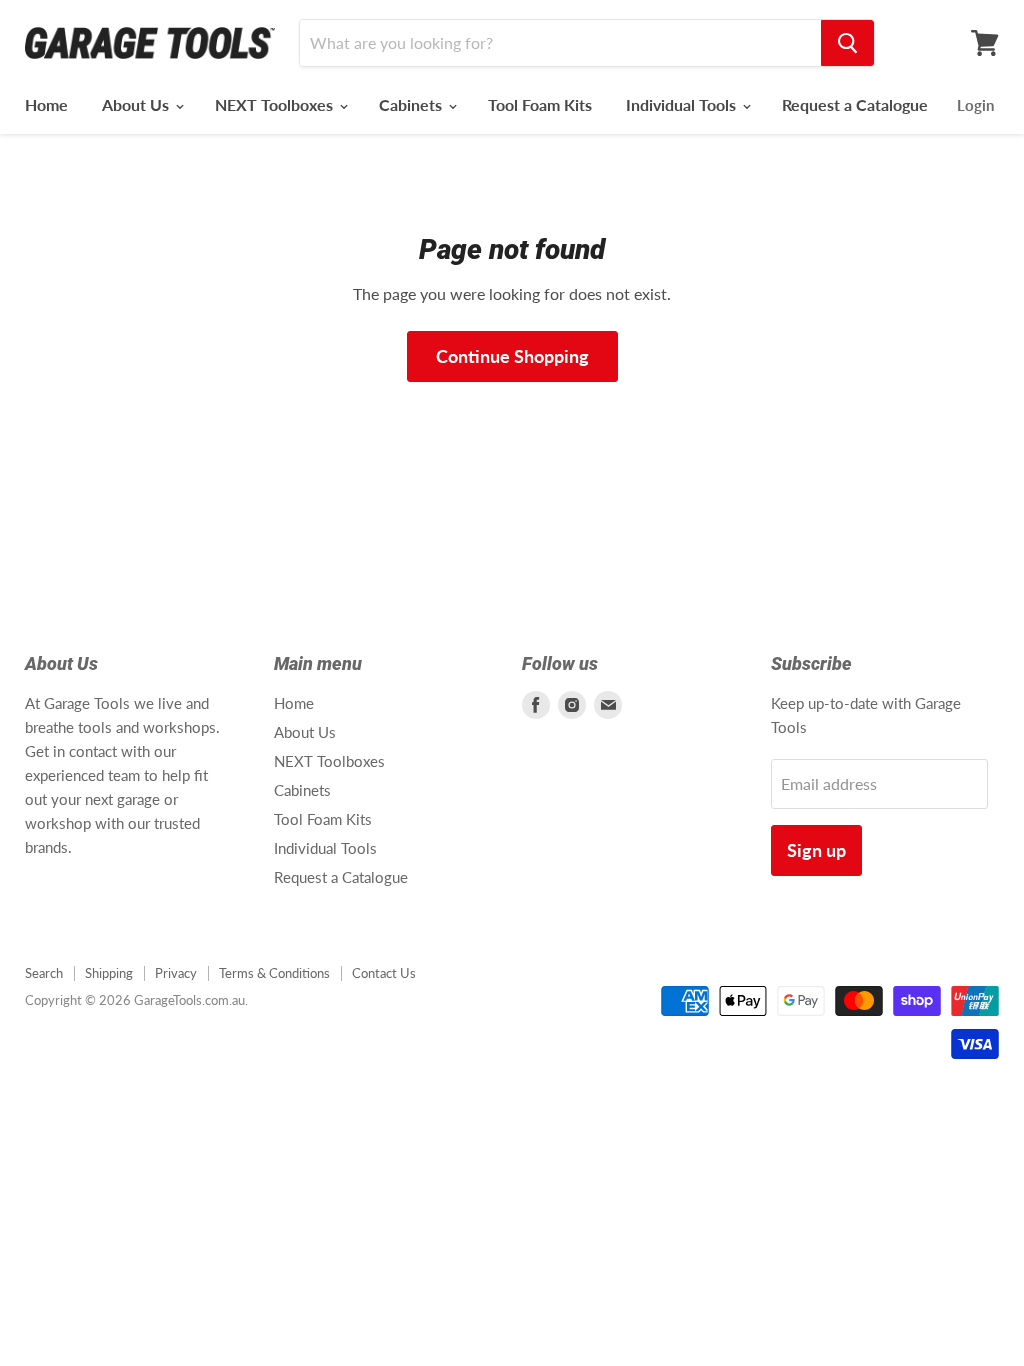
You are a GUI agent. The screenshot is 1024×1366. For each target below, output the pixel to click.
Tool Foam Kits (540, 104)
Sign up (816, 850)
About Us (137, 104)
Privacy (176, 973)
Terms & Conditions (274, 973)
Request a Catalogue (855, 104)
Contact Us (384, 973)
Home (46, 104)
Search (44, 973)
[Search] (847, 43)
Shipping (109, 973)
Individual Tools (683, 104)
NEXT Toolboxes (276, 104)
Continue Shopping (512, 356)
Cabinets (412, 104)
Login (975, 105)
